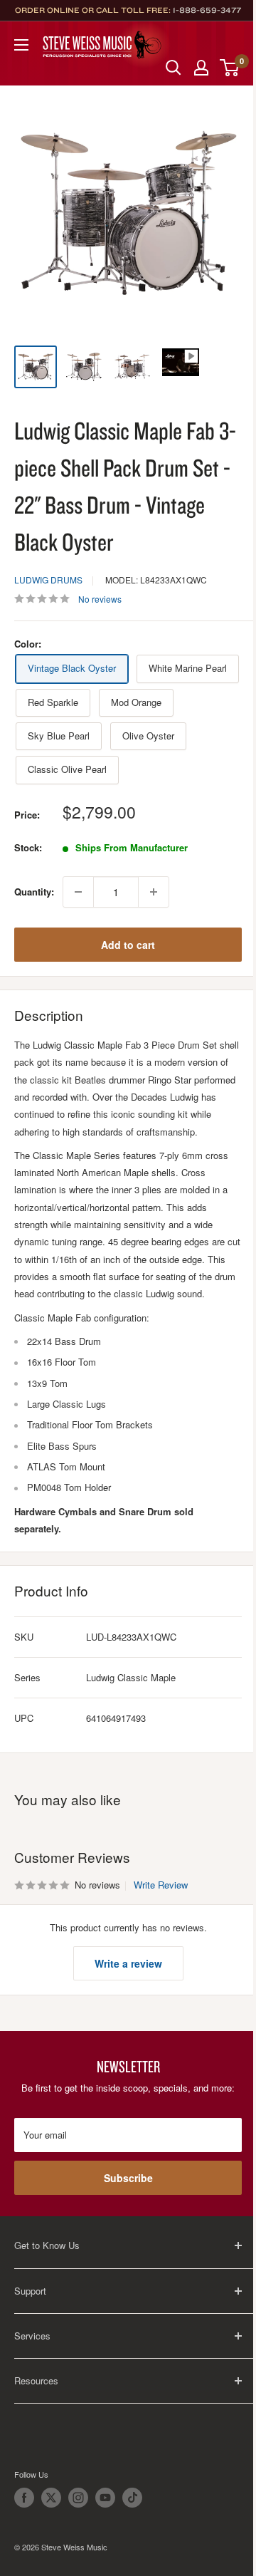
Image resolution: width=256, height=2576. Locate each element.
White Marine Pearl (188, 668)
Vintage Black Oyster (72, 668)
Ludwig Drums (48, 580)
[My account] (201, 68)
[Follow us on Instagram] (78, 2498)
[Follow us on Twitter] (51, 2498)
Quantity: (34, 892)
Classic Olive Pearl (67, 769)
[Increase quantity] (154, 892)
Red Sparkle (53, 702)
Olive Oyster (148, 736)
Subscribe (128, 2178)
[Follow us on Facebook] (24, 2498)
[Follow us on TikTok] (132, 2498)
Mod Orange (136, 702)
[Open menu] (21, 45)
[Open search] (174, 68)
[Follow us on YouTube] (105, 2498)
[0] (230, 68)
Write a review (128, 1963)
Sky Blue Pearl (59, 736)
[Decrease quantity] (78, 892)
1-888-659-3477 (207, 10)
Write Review (161, 1885)
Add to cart (128, 945)
